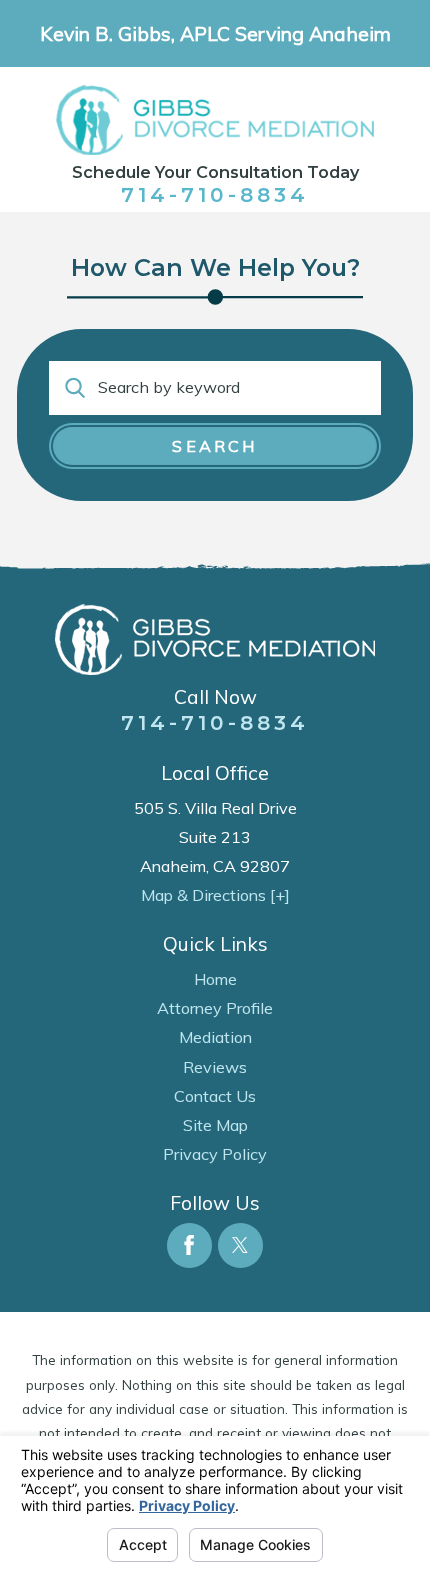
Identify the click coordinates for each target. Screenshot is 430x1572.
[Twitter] (240, 1245)
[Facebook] (189, 1245)
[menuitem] (215, 979)
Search (214, 446)
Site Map (215, 1125)
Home (215, 979)
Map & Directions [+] (215, 895)
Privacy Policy (215, 1154)
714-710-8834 (214, 194)
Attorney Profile (215, 1008)
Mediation (215, 1037)
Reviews (215, 1067)
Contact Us (215, 1096)
